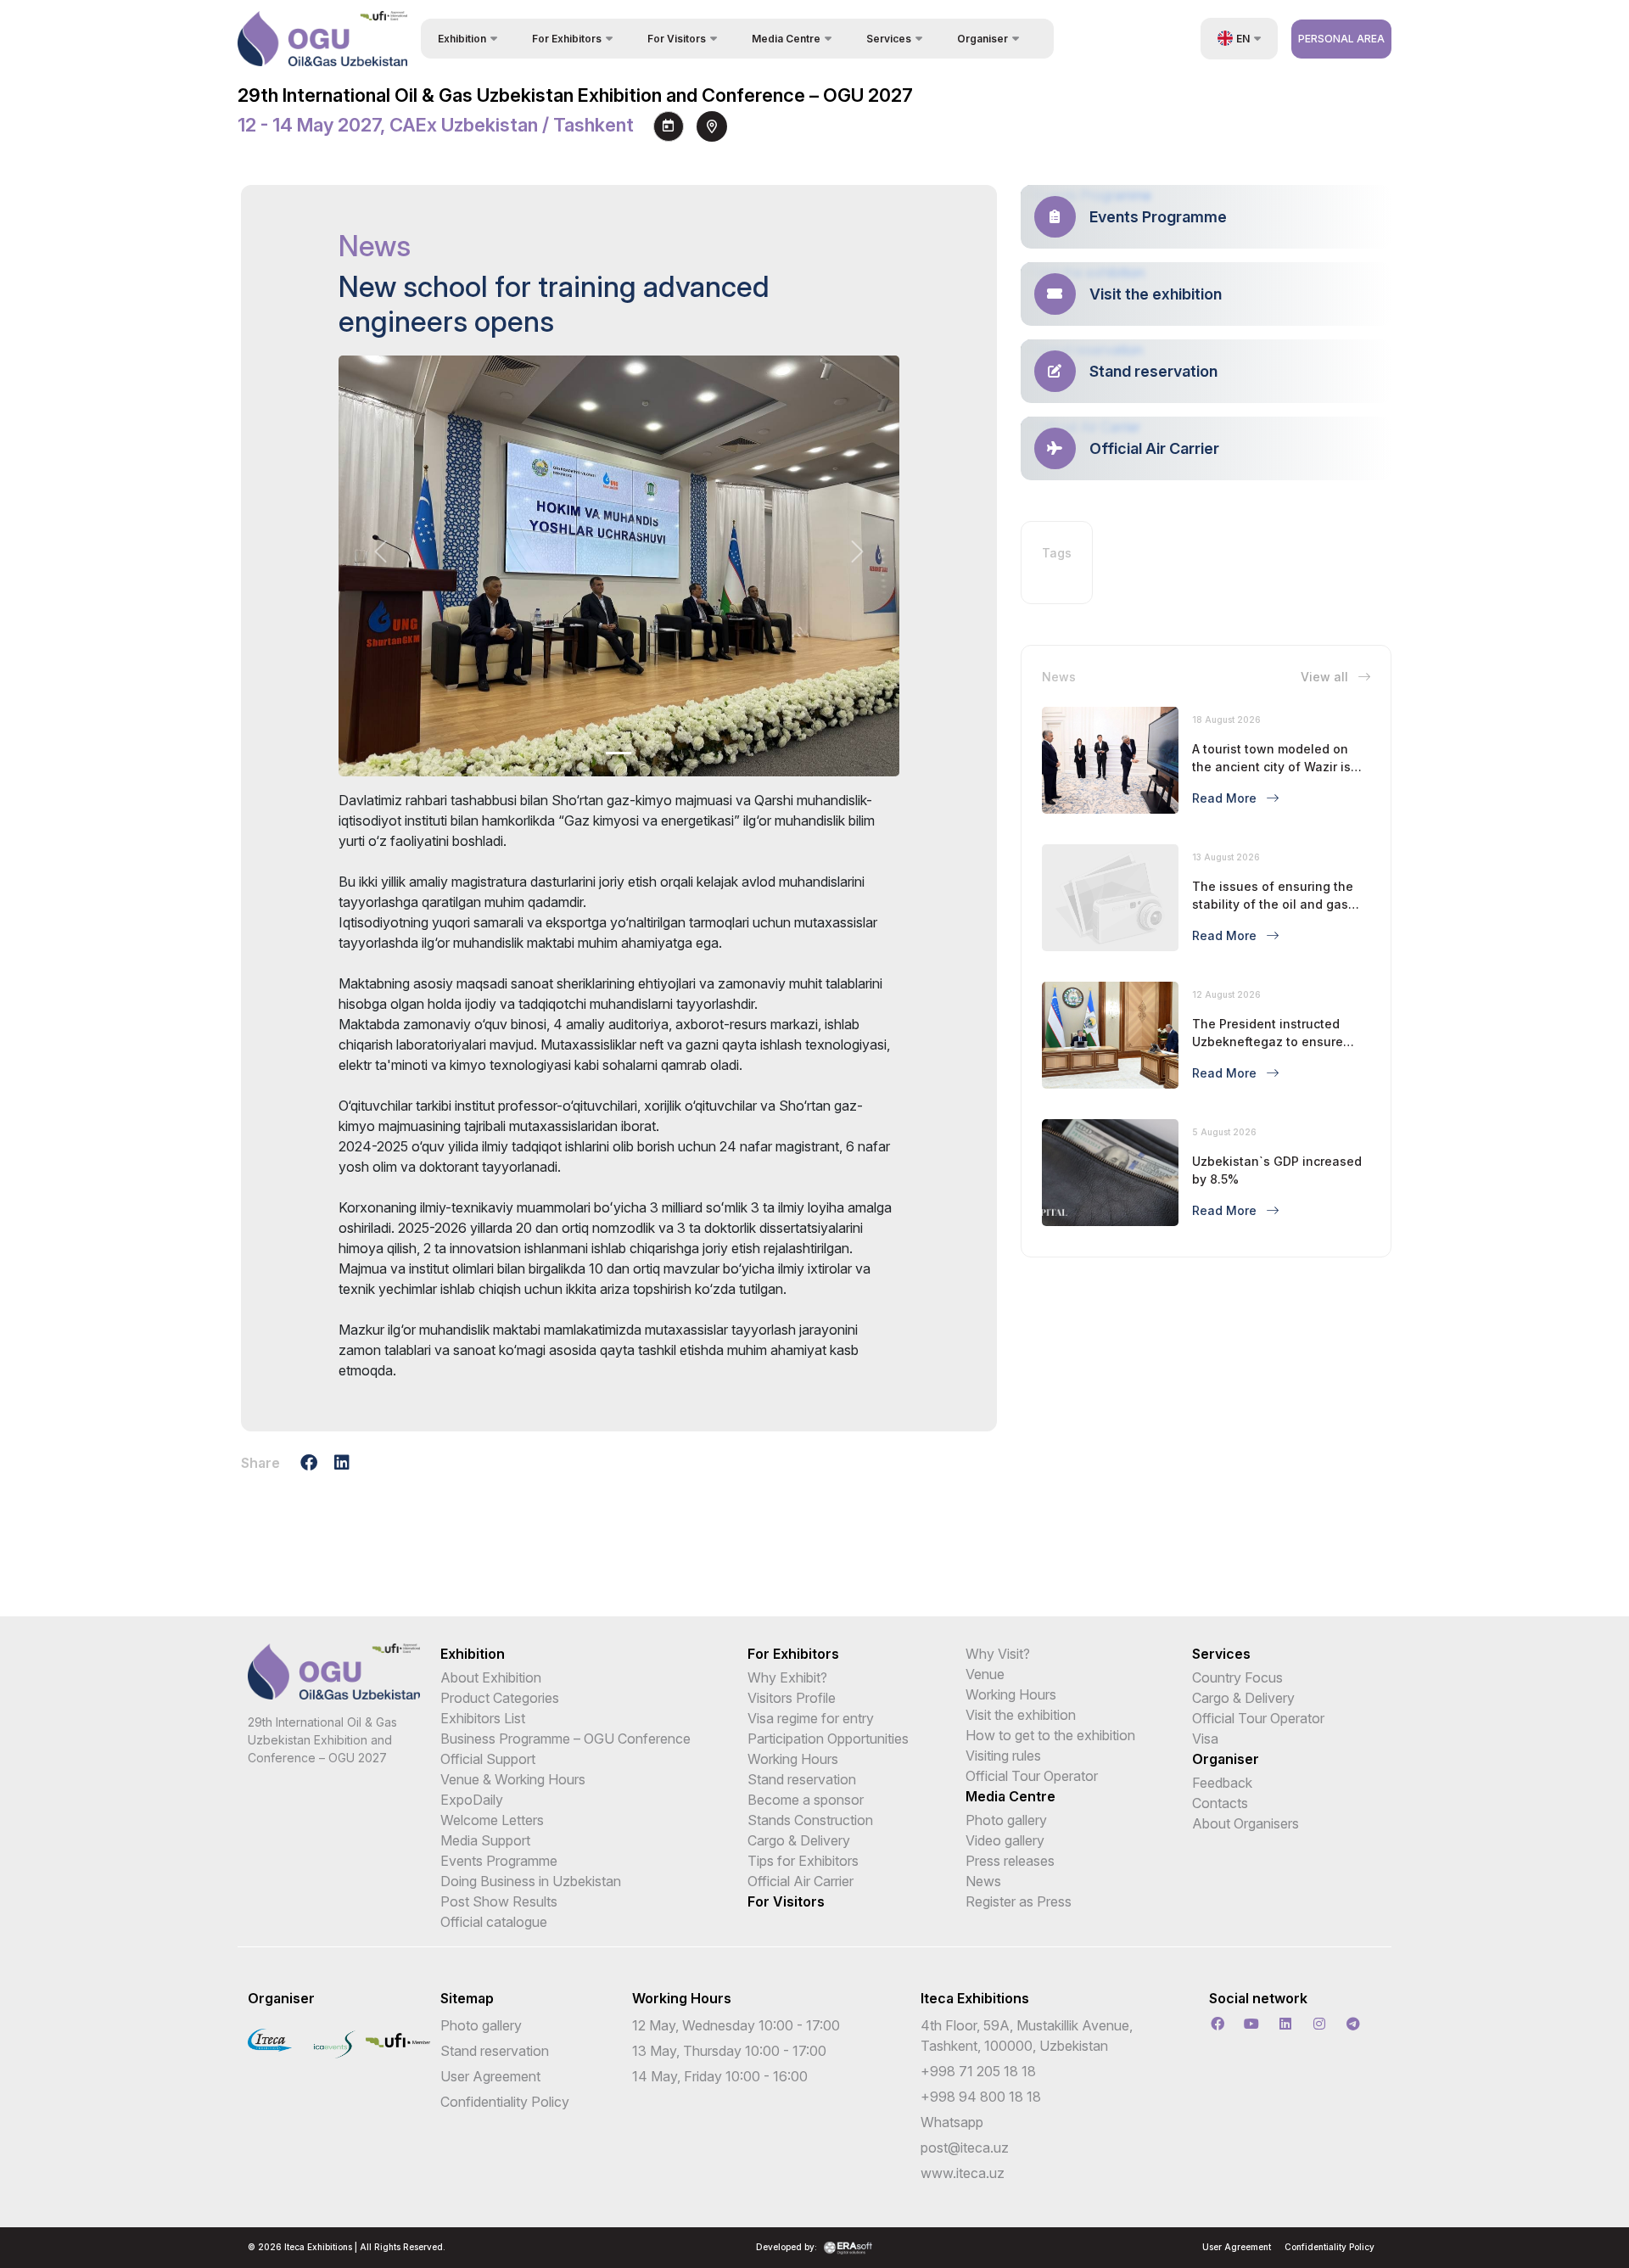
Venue (985, 1674)
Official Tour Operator (1032, 1776)
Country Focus (1237, 1677)
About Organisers (1246, 1823)
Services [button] (889, 39)
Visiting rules (1003, 1756)
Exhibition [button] (462, 39)
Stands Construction (810, 1820)
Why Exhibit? (787, 1677)
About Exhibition (491, 1677)
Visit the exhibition (1021, 1715)
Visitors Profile (792, 1698)
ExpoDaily (472, 1800)
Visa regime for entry (811, 1718)
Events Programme (499, 1861)
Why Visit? (998, 1654)
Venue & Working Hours (513, 1779)
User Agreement (490, 2076)
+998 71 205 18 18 (978, 2071)
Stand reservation (802, 1779)
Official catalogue (494, 1922)
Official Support (488, 1759)
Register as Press (1019, 1901)
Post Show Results (499, 1901)
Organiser (1226, 1759)
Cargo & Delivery (799, 1840)
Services (1221, 1654)
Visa (1205, 1739)
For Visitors (786, 1901)
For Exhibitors (793, 1654)
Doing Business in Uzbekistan (531, 1881)
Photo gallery (1006, 1820)
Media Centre (1010, 1796)
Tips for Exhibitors (803, 1861)
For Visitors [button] (677, 39)
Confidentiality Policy (505, 2102)
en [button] (1243, 39)
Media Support (485, 1840)
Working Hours (793, 1759)
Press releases (1010, 1861)
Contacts (1220, 1803)
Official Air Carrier (801, 1881)
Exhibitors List (483, 1718)
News (983, 1881)
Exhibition (473, 1654)
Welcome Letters (492, 1820)
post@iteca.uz (965, 2148)
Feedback (1222, 1783)
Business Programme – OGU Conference (565, 1739)
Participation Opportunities (828, 1739)
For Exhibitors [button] (567, 39)
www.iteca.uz (963, 2173)
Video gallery (1005, 1840)
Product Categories (500, 1698)
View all (1326, 677)
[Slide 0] (619, 753)
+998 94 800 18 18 (981, 2097)
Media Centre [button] (786, 39)
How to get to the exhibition (1050, 1735)
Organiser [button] (982, 39)
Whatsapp (952, 2122)
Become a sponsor (806, 1800)
